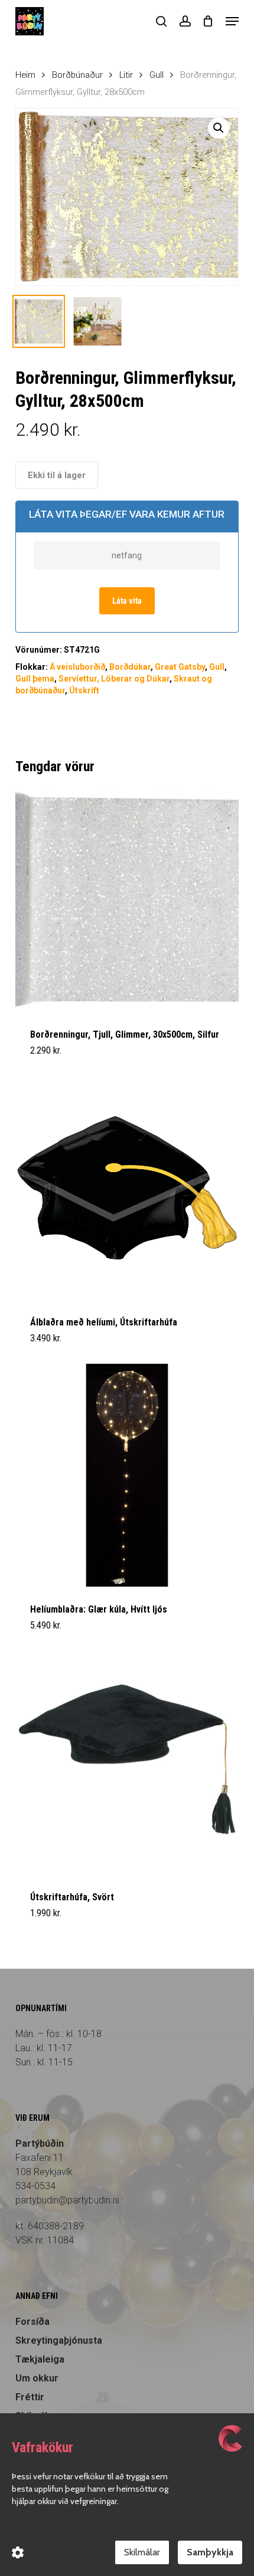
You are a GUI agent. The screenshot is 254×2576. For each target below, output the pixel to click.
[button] (232, 21)
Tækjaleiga (40, 2359)
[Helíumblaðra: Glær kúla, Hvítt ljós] (127, 1475)
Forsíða (32, 2322)
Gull (157, 75)
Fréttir (30, 2397)
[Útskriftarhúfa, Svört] (127, 1763)
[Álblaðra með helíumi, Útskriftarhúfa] (127, 1187)
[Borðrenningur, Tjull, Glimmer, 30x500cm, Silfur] (127, 900)
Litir (126, 75)
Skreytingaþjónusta (59, 2340)
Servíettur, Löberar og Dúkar (114, 679)
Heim (25, 75)
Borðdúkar (130, 667)
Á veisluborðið (77, 667)
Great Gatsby (180, 667)
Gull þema (35, 679)
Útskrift (84, 690)
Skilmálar (142, 2552)
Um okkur (37, 2378)
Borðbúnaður (77, 75)
